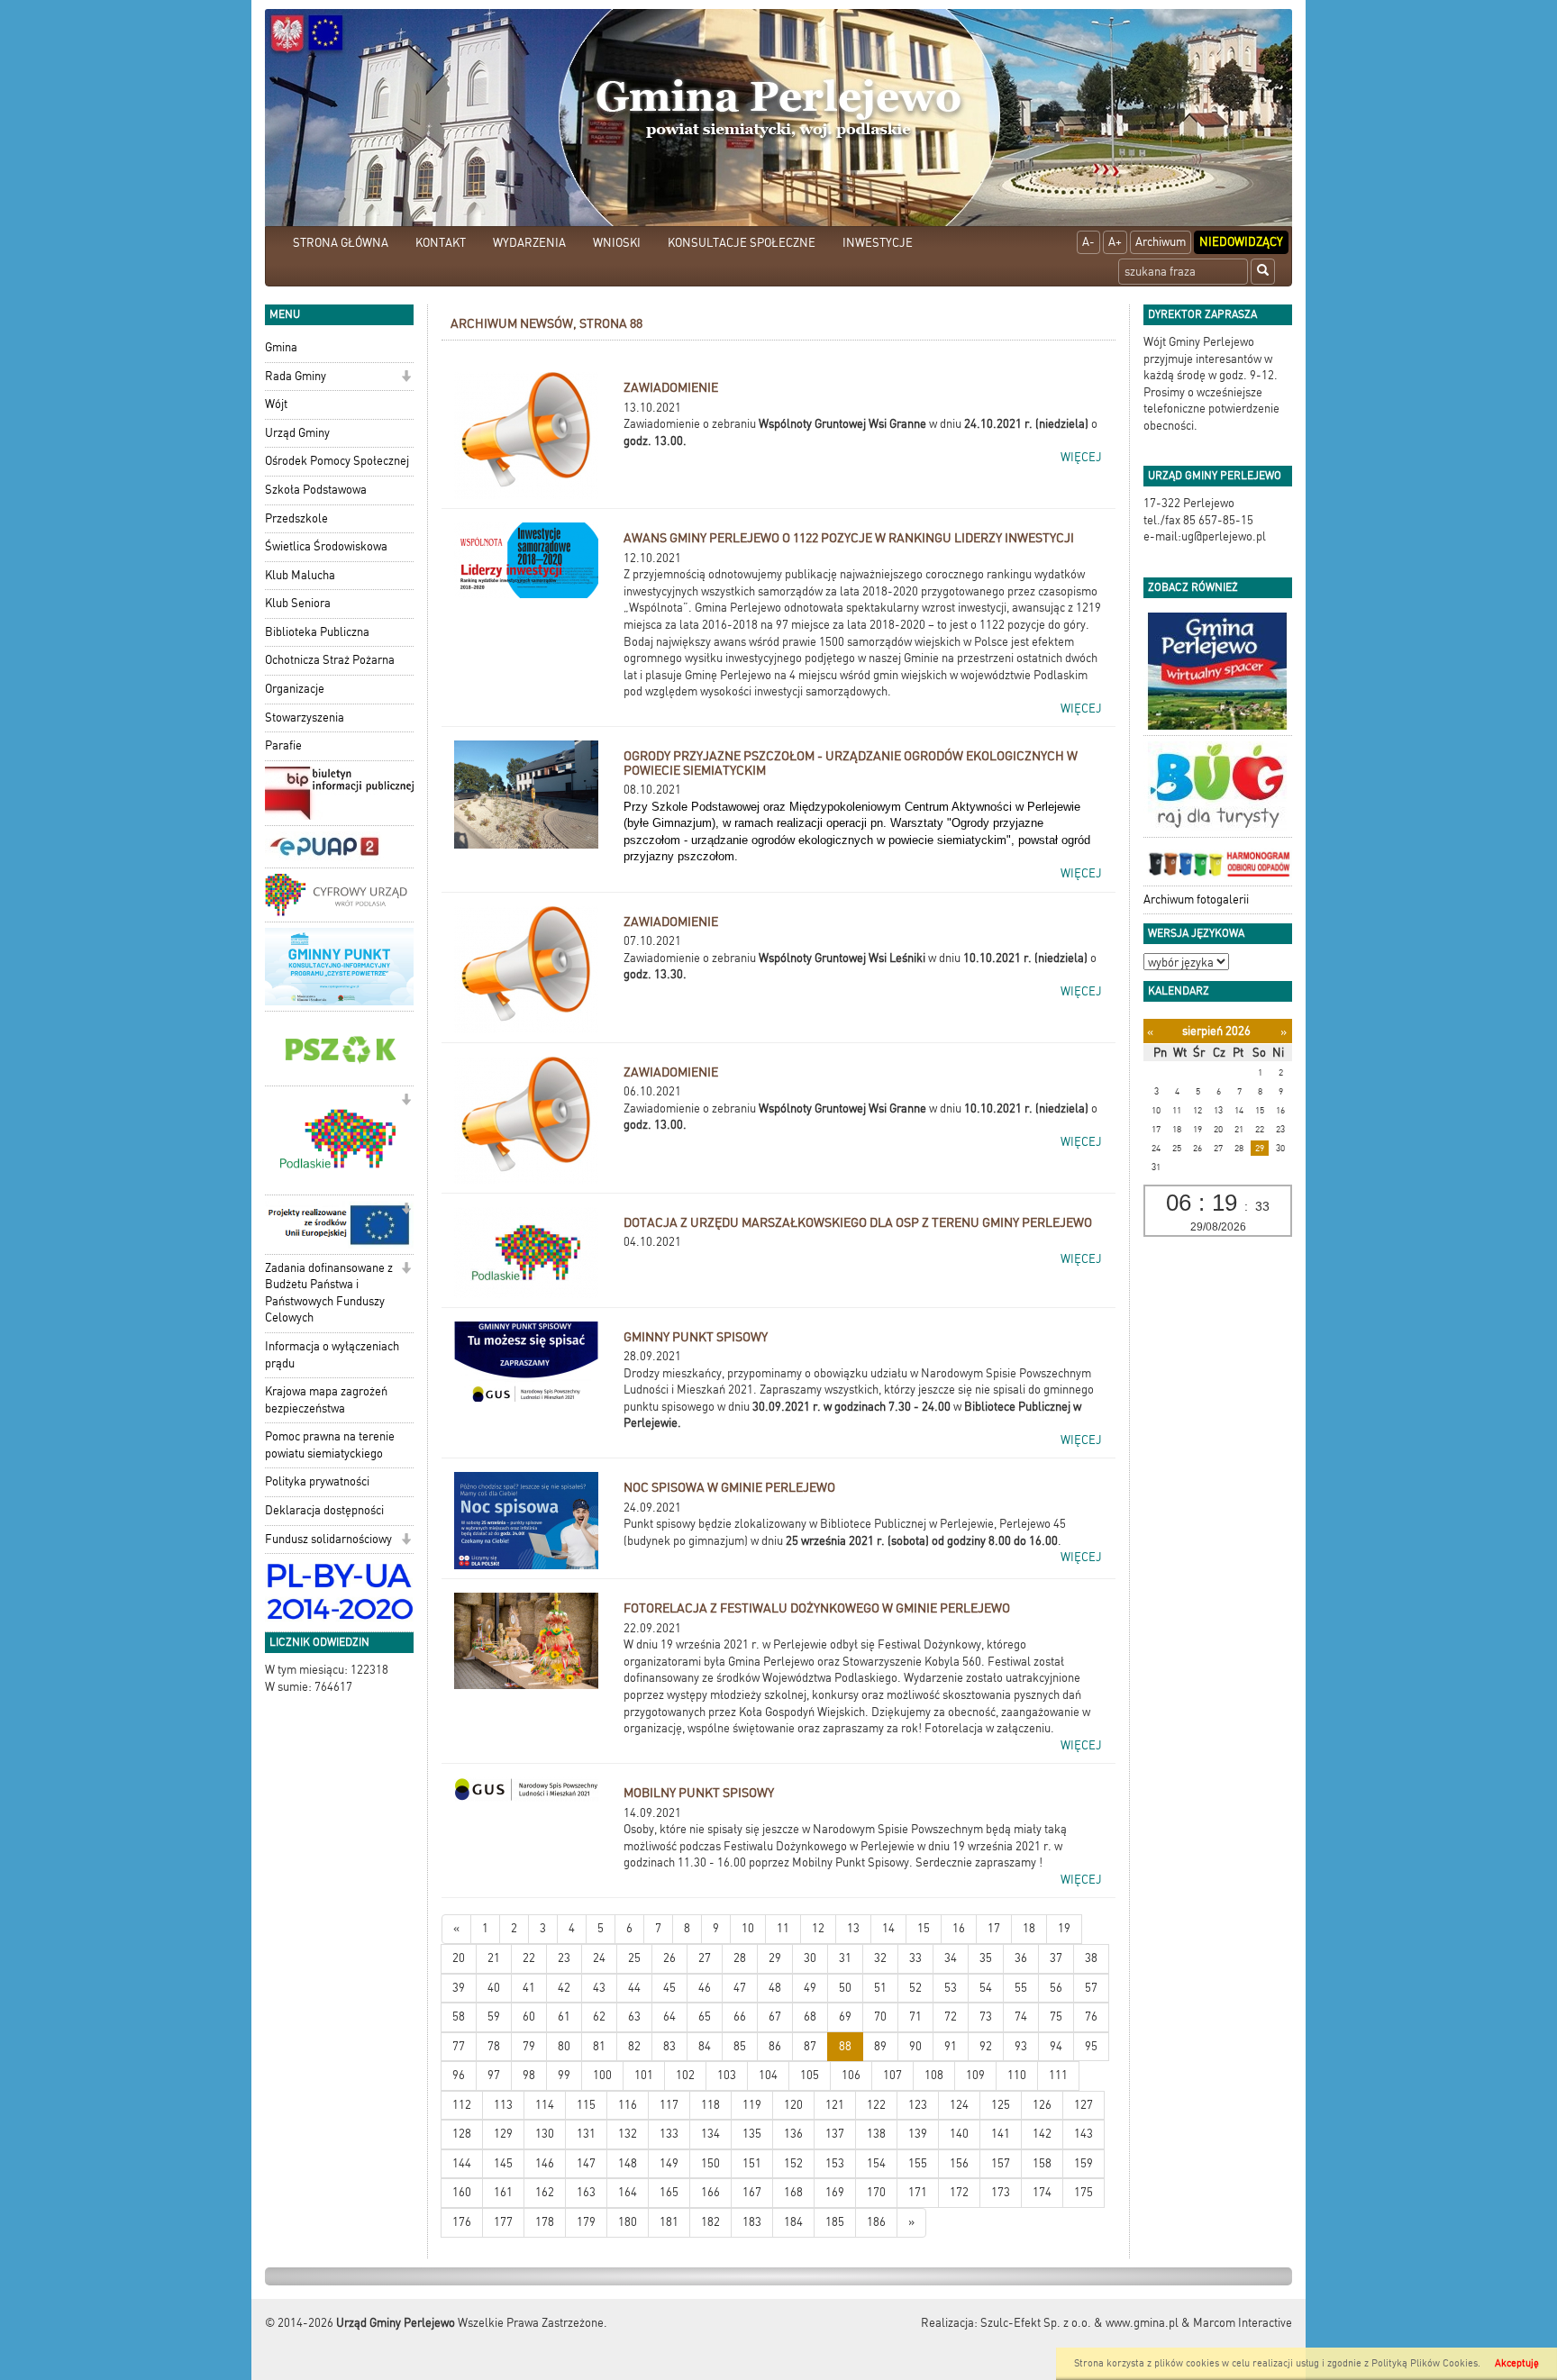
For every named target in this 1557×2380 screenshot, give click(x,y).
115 (586, 2105)
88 (845, 2046)
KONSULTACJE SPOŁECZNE (742, 243)
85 (740, 2046)
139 (918, 2134)
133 (669, 2134)
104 (768, 2075)
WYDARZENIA (529, 243)
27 (705, 1958)
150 (710, 2163)
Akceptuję (1517, 2363)
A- (1088, 242)
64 (669, 2017)
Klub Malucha (300, 575)
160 (462, 2192)
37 (1056, 1958)
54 (986, 1988)
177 (503, 2222)
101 (644, 2075)
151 (752, 2163)
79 (529, 2046)
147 (586, 2163)
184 (793, 2222)
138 (876, 2134)
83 (669, 2046)
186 (876, 2222)
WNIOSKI (617, 243)
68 (810, 2017)
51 (880, 1988)
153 (835, 2163)
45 (669, 1988)
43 (599, 1988)
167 (752, 2192)
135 (752, 2134)
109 (975, 2075)
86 (775, 2046)
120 (793, 2105)
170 (876, 2192)
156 (959, 2163)
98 (529, 2075)
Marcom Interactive (1243, 2323)
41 (529, 1988)
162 (545, 2192)
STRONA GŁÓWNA (341, 243)
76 (1091, 2017)
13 (853, 1928)
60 (529, 2017)
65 (705, 2017)
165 (669, 2192)
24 (599, 1958)
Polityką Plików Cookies (1425, 2363)
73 (986, 2017)
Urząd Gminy (297, 433)
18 (1029, 1928)
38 (1091, 1958)
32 (880, 1958)
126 (1042, 2105)
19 (1064, 1928)
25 (634, 1958)
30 (810, 1958)
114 (545, 2105)
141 (1001, 2134)
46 (705, 1988)
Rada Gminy (296, 376)
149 (669, 2163)
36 (1021, 1958)
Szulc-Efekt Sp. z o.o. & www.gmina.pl (1079, 2323)
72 (951, 2017)
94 (1056, 2046)
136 (793, 2134)
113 (503, 2105)
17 (994, 1928)
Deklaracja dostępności (324, 1510)
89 (880, 2046)
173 (1001, 2192)
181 (669, 2222)
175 (1084, 2192)
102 (685, 2075)
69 (845, 2017)
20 (459, 1958)
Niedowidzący (1241, 242)
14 (888, 1928)
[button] (406, 378)
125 (1001, 2105)
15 (924, 1928)
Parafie (283, 745)
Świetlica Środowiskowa (326, 546)
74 (1021, 2017)
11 (783, 1928)
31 (845, 1958)
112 (462, 2105)
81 (599, 2046)
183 (752, 2222)
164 (628, 2192)
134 (710, 2134)
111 (1058, 2075)
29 (775, 1958)
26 (669, 1958)
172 (959, 2192)
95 (1091, 2046)
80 (564, 2046)
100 (602, 2075)
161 (503, 2192)
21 (494, 1958)
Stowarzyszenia (305, 718)
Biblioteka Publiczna (317, 632)
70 (880, 2017)
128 (462, 2134)
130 (545, 2134)
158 (1042, 2163)
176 (462, 2222)
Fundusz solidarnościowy (328, 1539)
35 (986, 1958)
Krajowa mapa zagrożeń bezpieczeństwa (326, 1400)
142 (1042, 2134)
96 (459, 2075)
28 (740, 1958)
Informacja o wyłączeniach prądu (332, 1355)
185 (835, 2222)
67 (775, 2017)
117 (669, 2105)
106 (851, 2075)
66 (740, 2017)
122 (876, 2105)
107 (892, 2075)
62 (599, 2017)
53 (951, 1988)
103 (727, 2075)
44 (634, 1988)
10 (748, 1928)
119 (752, 2105)
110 (1017, 2075)
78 (494, 2046)
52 (915, 1988)
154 (876, 2163)
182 (710, 2222)
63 (634, 2017)
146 (545, 2163)
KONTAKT (441, 243)
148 (628, 2163)
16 (959, 1928)
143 (1084, 2134)
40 (494, 1988)
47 (740, 1988)
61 (564, 2017)
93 (1021, 2046)
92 (986, 2046)
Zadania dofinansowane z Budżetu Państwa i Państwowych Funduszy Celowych (329, 1293)
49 (810, 1988)
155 (918, 2163)
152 (793, 2163)
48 (775, 1988)
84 (705, 2046)
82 (634, 2046)
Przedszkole (296, 518)
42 (564, 1988)
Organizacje (295, 689)
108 (934, 2075)
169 (835, 2192)
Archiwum (1161, 242)
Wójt (276, 404)
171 (918, 2192)
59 (494, 2017)
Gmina (281, 347)
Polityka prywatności (317, 1481)
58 (459, 2017)
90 (915, 2046)
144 (462, 2163)
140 (959, 2134)
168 (793, 2192)
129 (503, 2134)
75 (1056, 2017)
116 (628, 2105)
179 (586, 2222)
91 (951, 2046)
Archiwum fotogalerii (1196, 899)
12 (818, 1928)
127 (1084, 2105)
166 (710, 2192)
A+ (1115, 242)
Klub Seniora (298, 603)
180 (628, 2222)
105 (810, 2075)
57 (1091, 1988)
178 (545, 2222)
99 (564, 2075)
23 (564, 1958)
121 (835, 2105)
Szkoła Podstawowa (316, 490)
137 (835, 2134)
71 (915, 2017)
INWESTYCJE (878, 243)
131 (586, 2134)
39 (459, 1988)
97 (494, 2075)
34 (951, 1958)
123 (918, 2105)
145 (503, 2163)
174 (1042, 2192)
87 (810, 2046)
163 (586, 2192)
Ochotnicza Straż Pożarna (330, 660)
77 (459, 2046)
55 (1021, 1988)
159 (1084, 2163)
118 (710, 2105)
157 (1001, 2163)
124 (959, 2105)
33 (915, 1958)
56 (1056, 1988)
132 (628, 2134)
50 (845, 1988)
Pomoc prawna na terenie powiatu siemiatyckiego (330, 1445)
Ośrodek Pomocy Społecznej (337, 461)
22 (529, 1958)
